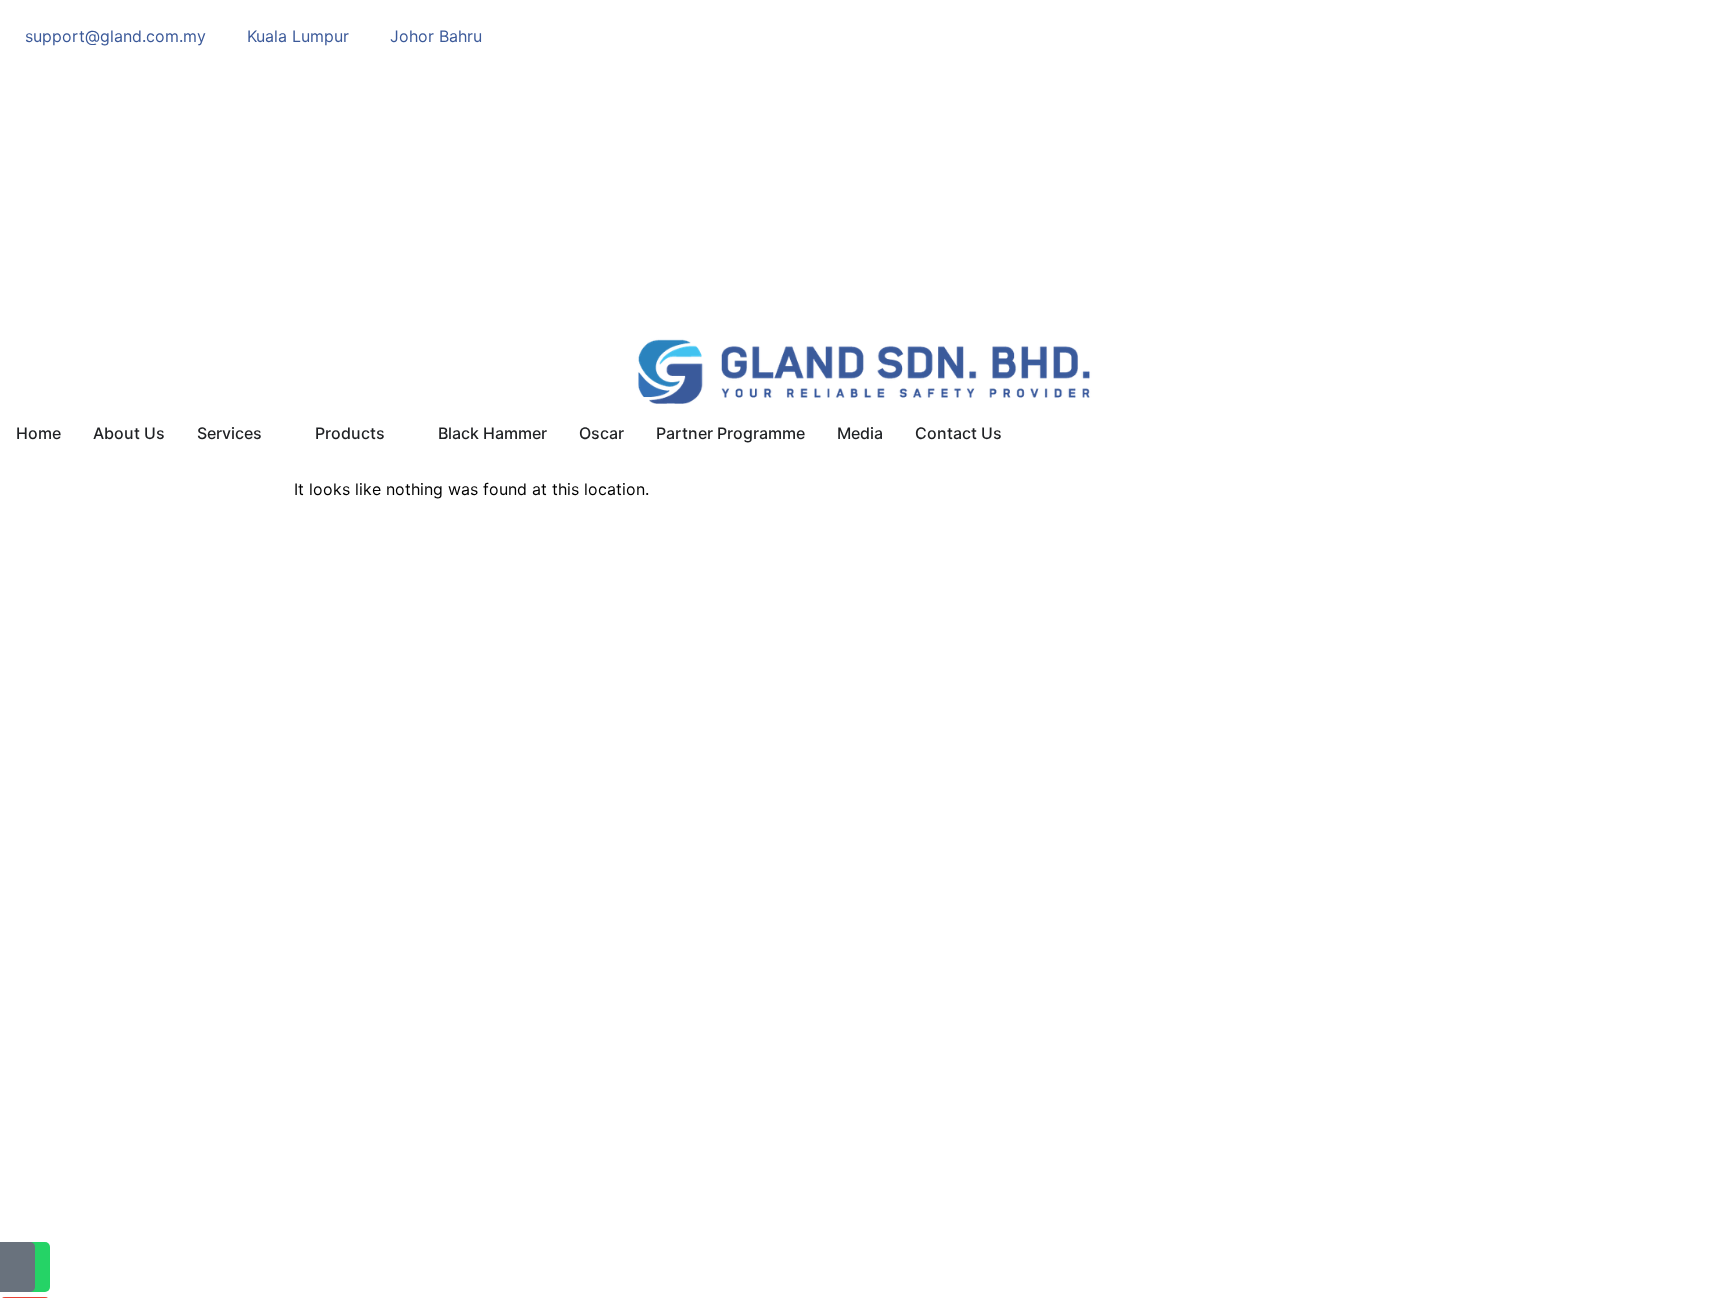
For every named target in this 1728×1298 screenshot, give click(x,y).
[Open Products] (398, 433)
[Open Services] (275, 433)
